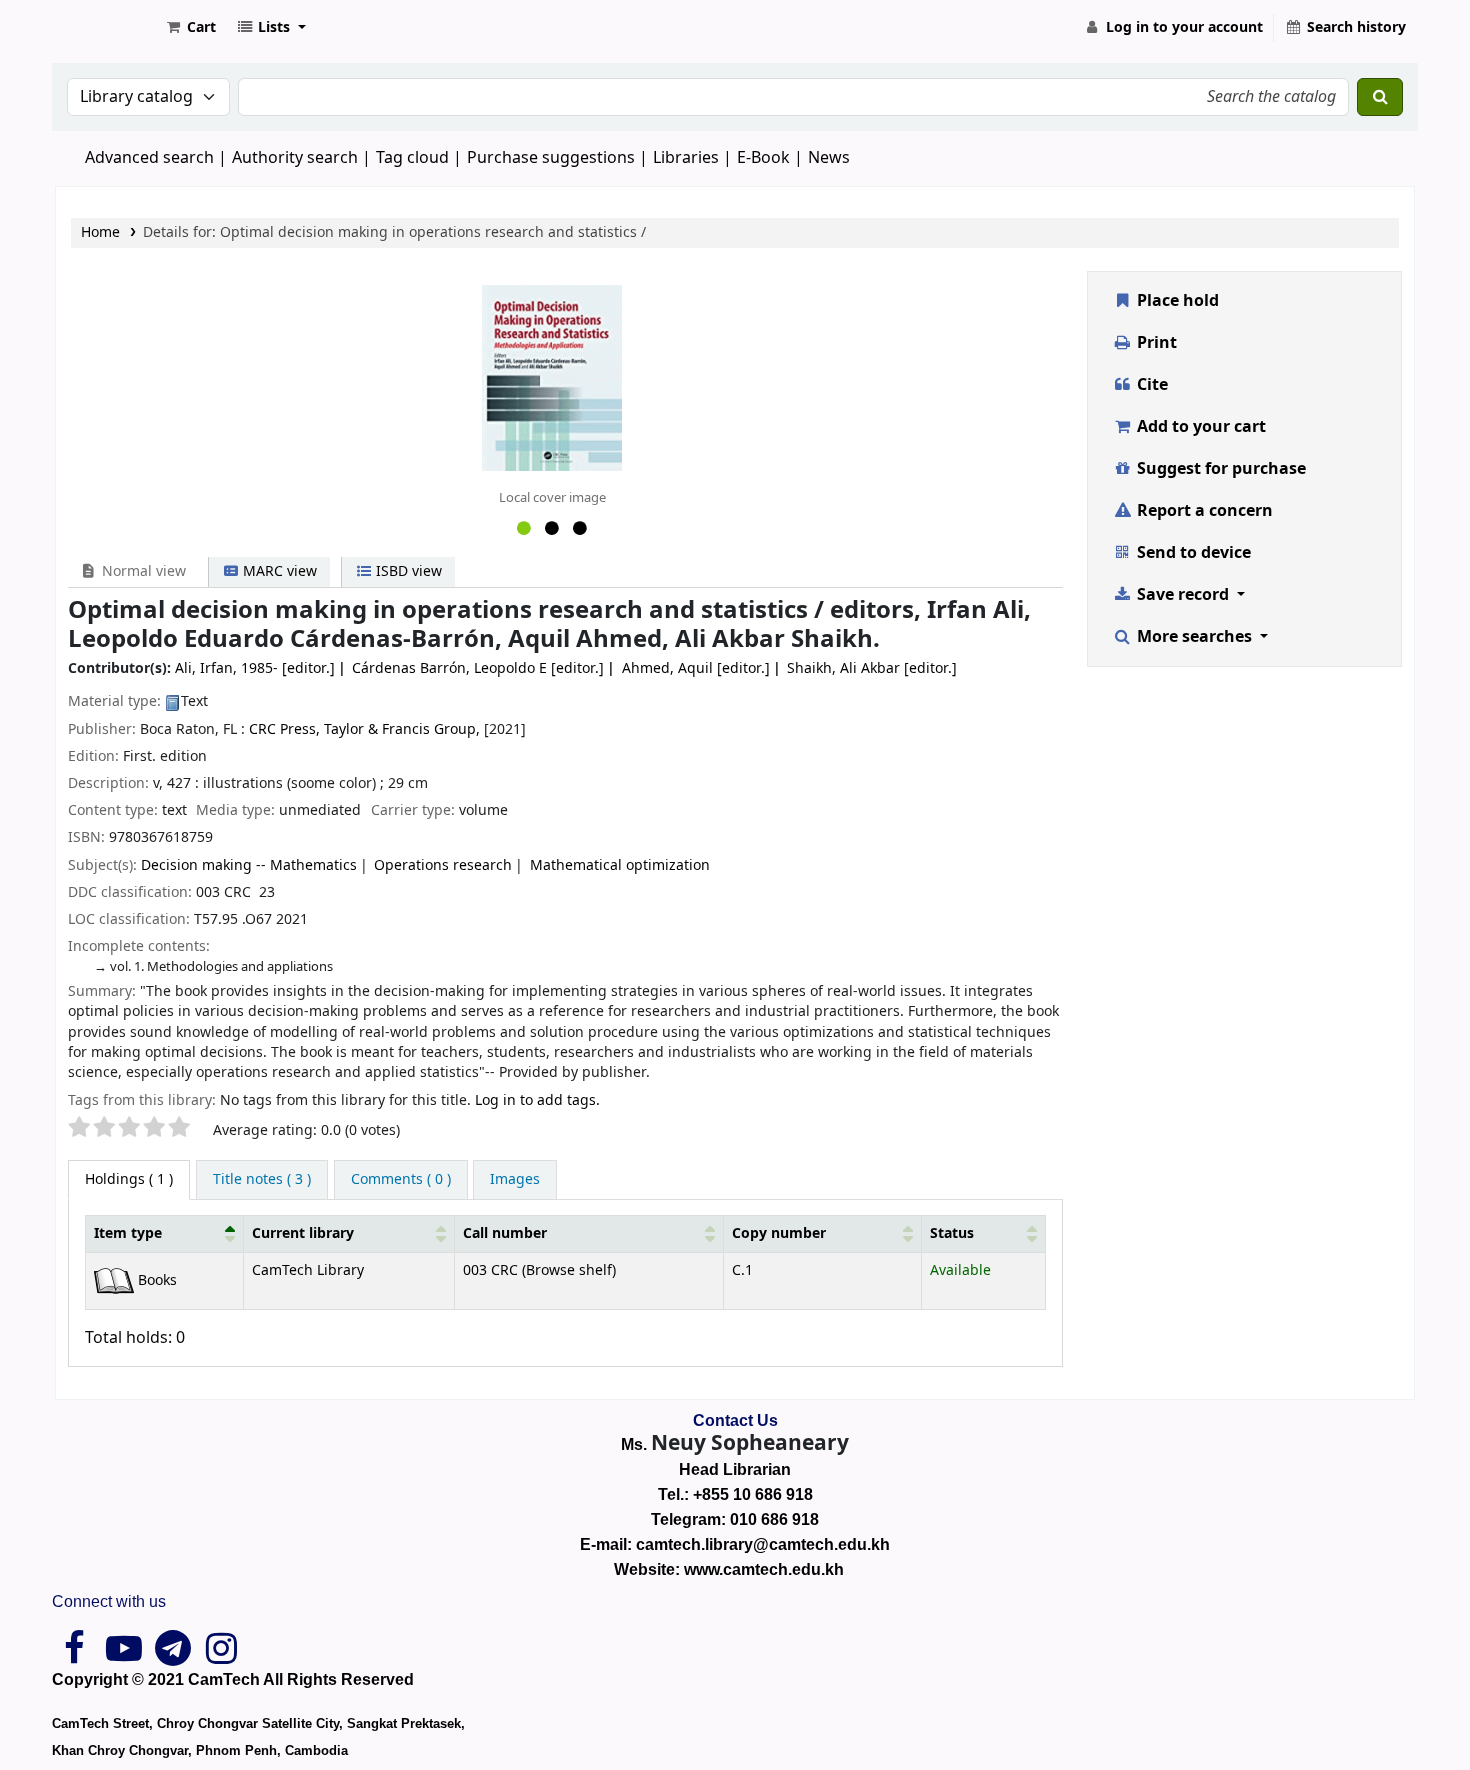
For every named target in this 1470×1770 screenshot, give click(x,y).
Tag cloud (412, 158)
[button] (190, 28)
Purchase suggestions (551, 158)
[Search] (1380, 97)
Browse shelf (569, 1270)
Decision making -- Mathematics (249, 865)
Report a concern (1203, 511)
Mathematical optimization (620, 865)
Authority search (295, 158)
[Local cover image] (552, 377)
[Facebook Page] (74, 1656)
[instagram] (221, 1656)
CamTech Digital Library (106, 28)
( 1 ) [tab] (129, 1179)
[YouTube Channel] (123, 1656)
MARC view (278, 571)
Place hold (1176, 301)
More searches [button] (1194, 637)
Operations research (443, 865)
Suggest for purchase (1219, 469)
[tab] (262, 1180)
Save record (1183, 595)
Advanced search (149, 158)
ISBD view (407, 571)
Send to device (1192, 553)
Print (1155, 343)
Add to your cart (1199, 427)
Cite (1150, 385)
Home (100, 232)
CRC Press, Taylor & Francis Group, (364, 729)
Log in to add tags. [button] (537, 1100)
